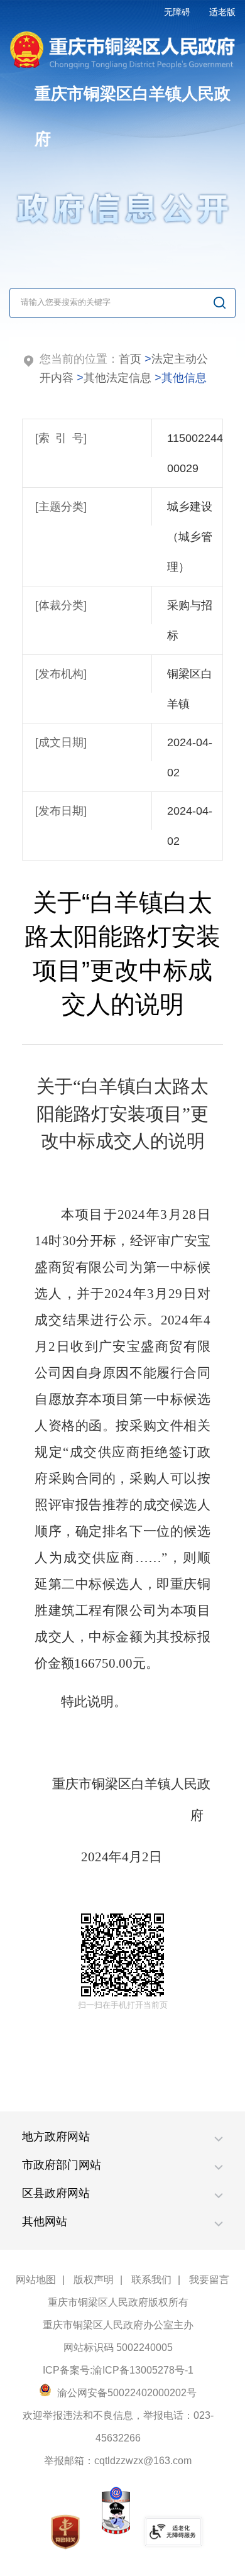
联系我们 (151, 2280)
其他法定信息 (117, 378)
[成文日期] (61, 742)
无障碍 (177, 12)
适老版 (222, 12)
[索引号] (61, 438)
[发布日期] (61, 811)
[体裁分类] (61, 605)
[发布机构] (61, 674)
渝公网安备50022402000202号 (126, 2393)
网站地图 (36, 2280)
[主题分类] (61, 507)
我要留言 (209, 2280)
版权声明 (94, 2280)
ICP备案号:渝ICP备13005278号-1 (118, 2370)
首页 (130, 359)
